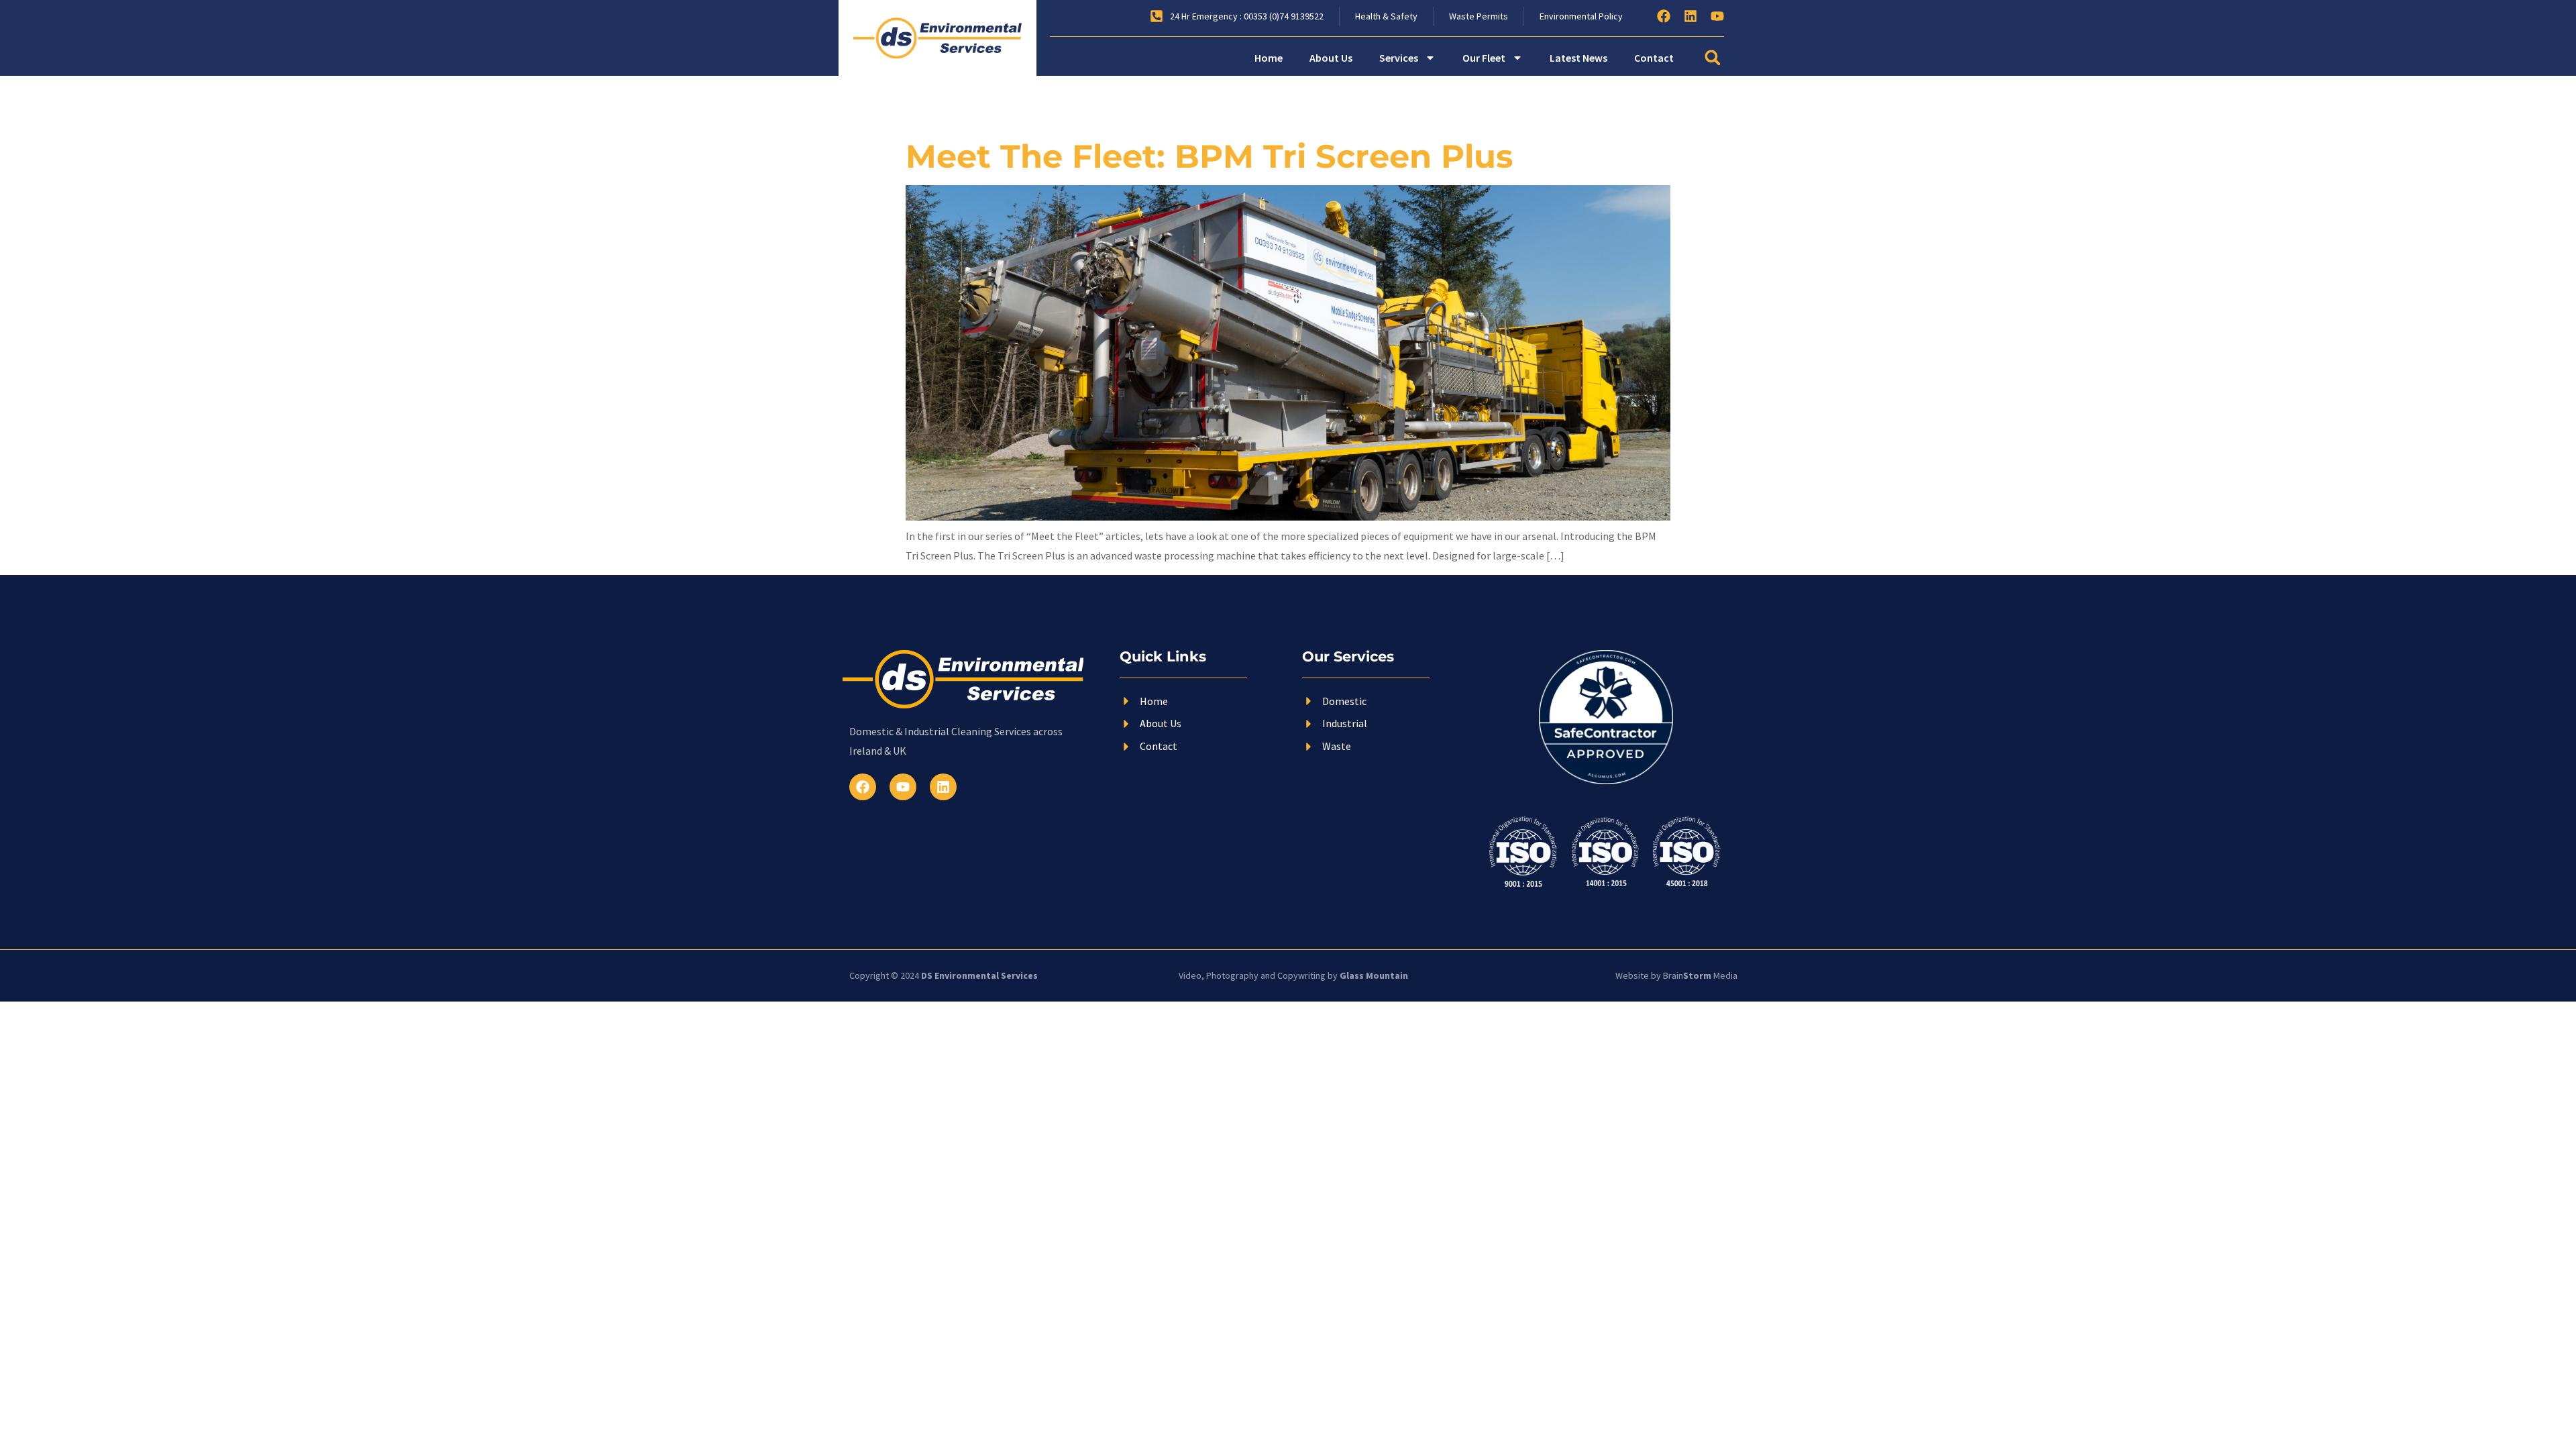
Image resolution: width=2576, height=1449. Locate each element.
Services (1399, 58)
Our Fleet (1484, 58)
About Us (1331, 58)
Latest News (1578, 58)
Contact (1654, 58)
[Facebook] (1664, 16)
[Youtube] (1717, 16)
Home (1269, 58)
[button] (1713, 58)
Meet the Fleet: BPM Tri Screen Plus (1209, 156)
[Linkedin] (1690, 16)
